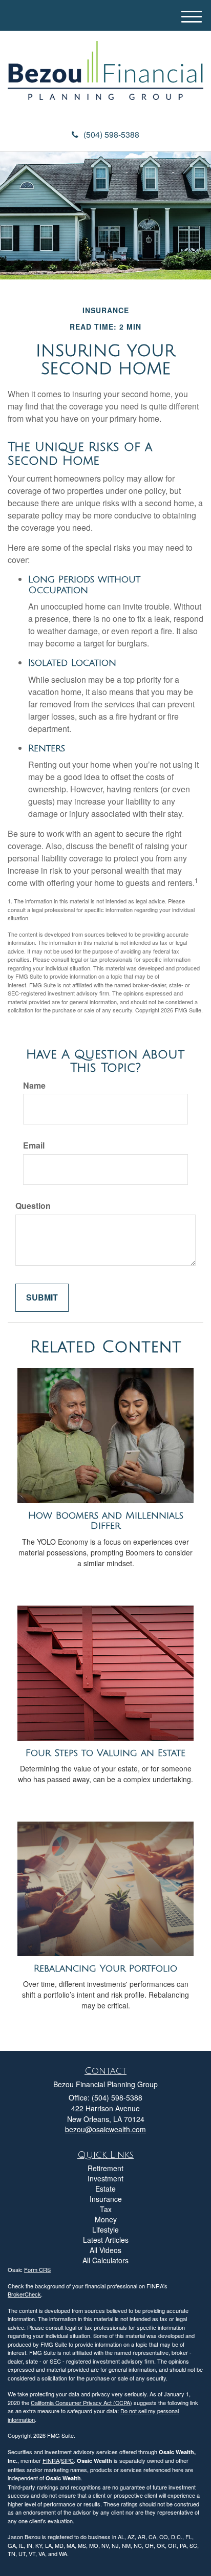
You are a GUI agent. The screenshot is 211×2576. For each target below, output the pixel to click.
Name (34, 1086)
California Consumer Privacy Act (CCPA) (81, 2402)
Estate (105, 2189)
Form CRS (37, 2269)
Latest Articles (106, 2240)
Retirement (105, 2168)
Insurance (106, 2199)
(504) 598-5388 (111, 134)
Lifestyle (105, 2229)
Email (34, 1145)
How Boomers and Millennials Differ (106, 1521)
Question (33, 1206)
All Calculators (105, 2260)
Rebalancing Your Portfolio (105, 1968)
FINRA (51, 2460)
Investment (105, 2178)
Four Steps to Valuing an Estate (105, 1753)
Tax (106, 2209)
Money (106, 2219)
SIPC (67, 2460)
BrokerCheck (24, 2294)
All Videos (105, 2250)
